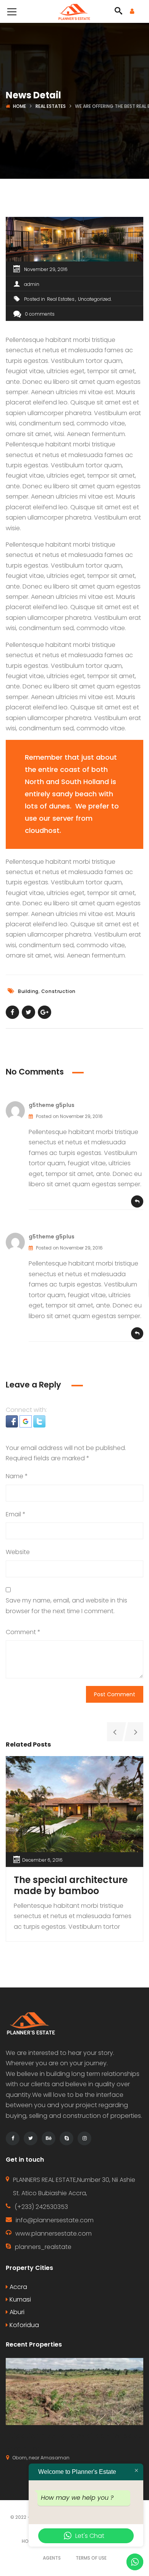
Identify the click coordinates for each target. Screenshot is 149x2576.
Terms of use (91, 2558)
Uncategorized (94, 299)
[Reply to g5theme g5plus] (137, 1201)
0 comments (40, 314)
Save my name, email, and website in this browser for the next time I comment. (66, 1606)
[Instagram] (84, 2138)
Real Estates (51, 106)
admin (32, 284)
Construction (58, 991)
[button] (13, 1421)
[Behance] (49, 2138)
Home (19, 106)
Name (17, 1476)
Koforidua (23, 2325)
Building (28, 991)
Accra (18, 2287)
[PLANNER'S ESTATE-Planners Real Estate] (74, 11)
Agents (52, 2558)
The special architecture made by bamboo (71, 1885)
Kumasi (19, 2299)
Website (18, 1552)
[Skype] (66, 2138)
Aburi (16, 2312)
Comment (23, 1632)
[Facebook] (13, 2138)
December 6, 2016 (42, 1860)
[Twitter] (31, 2138)
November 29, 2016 (46, 269)
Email (16, 1514)
